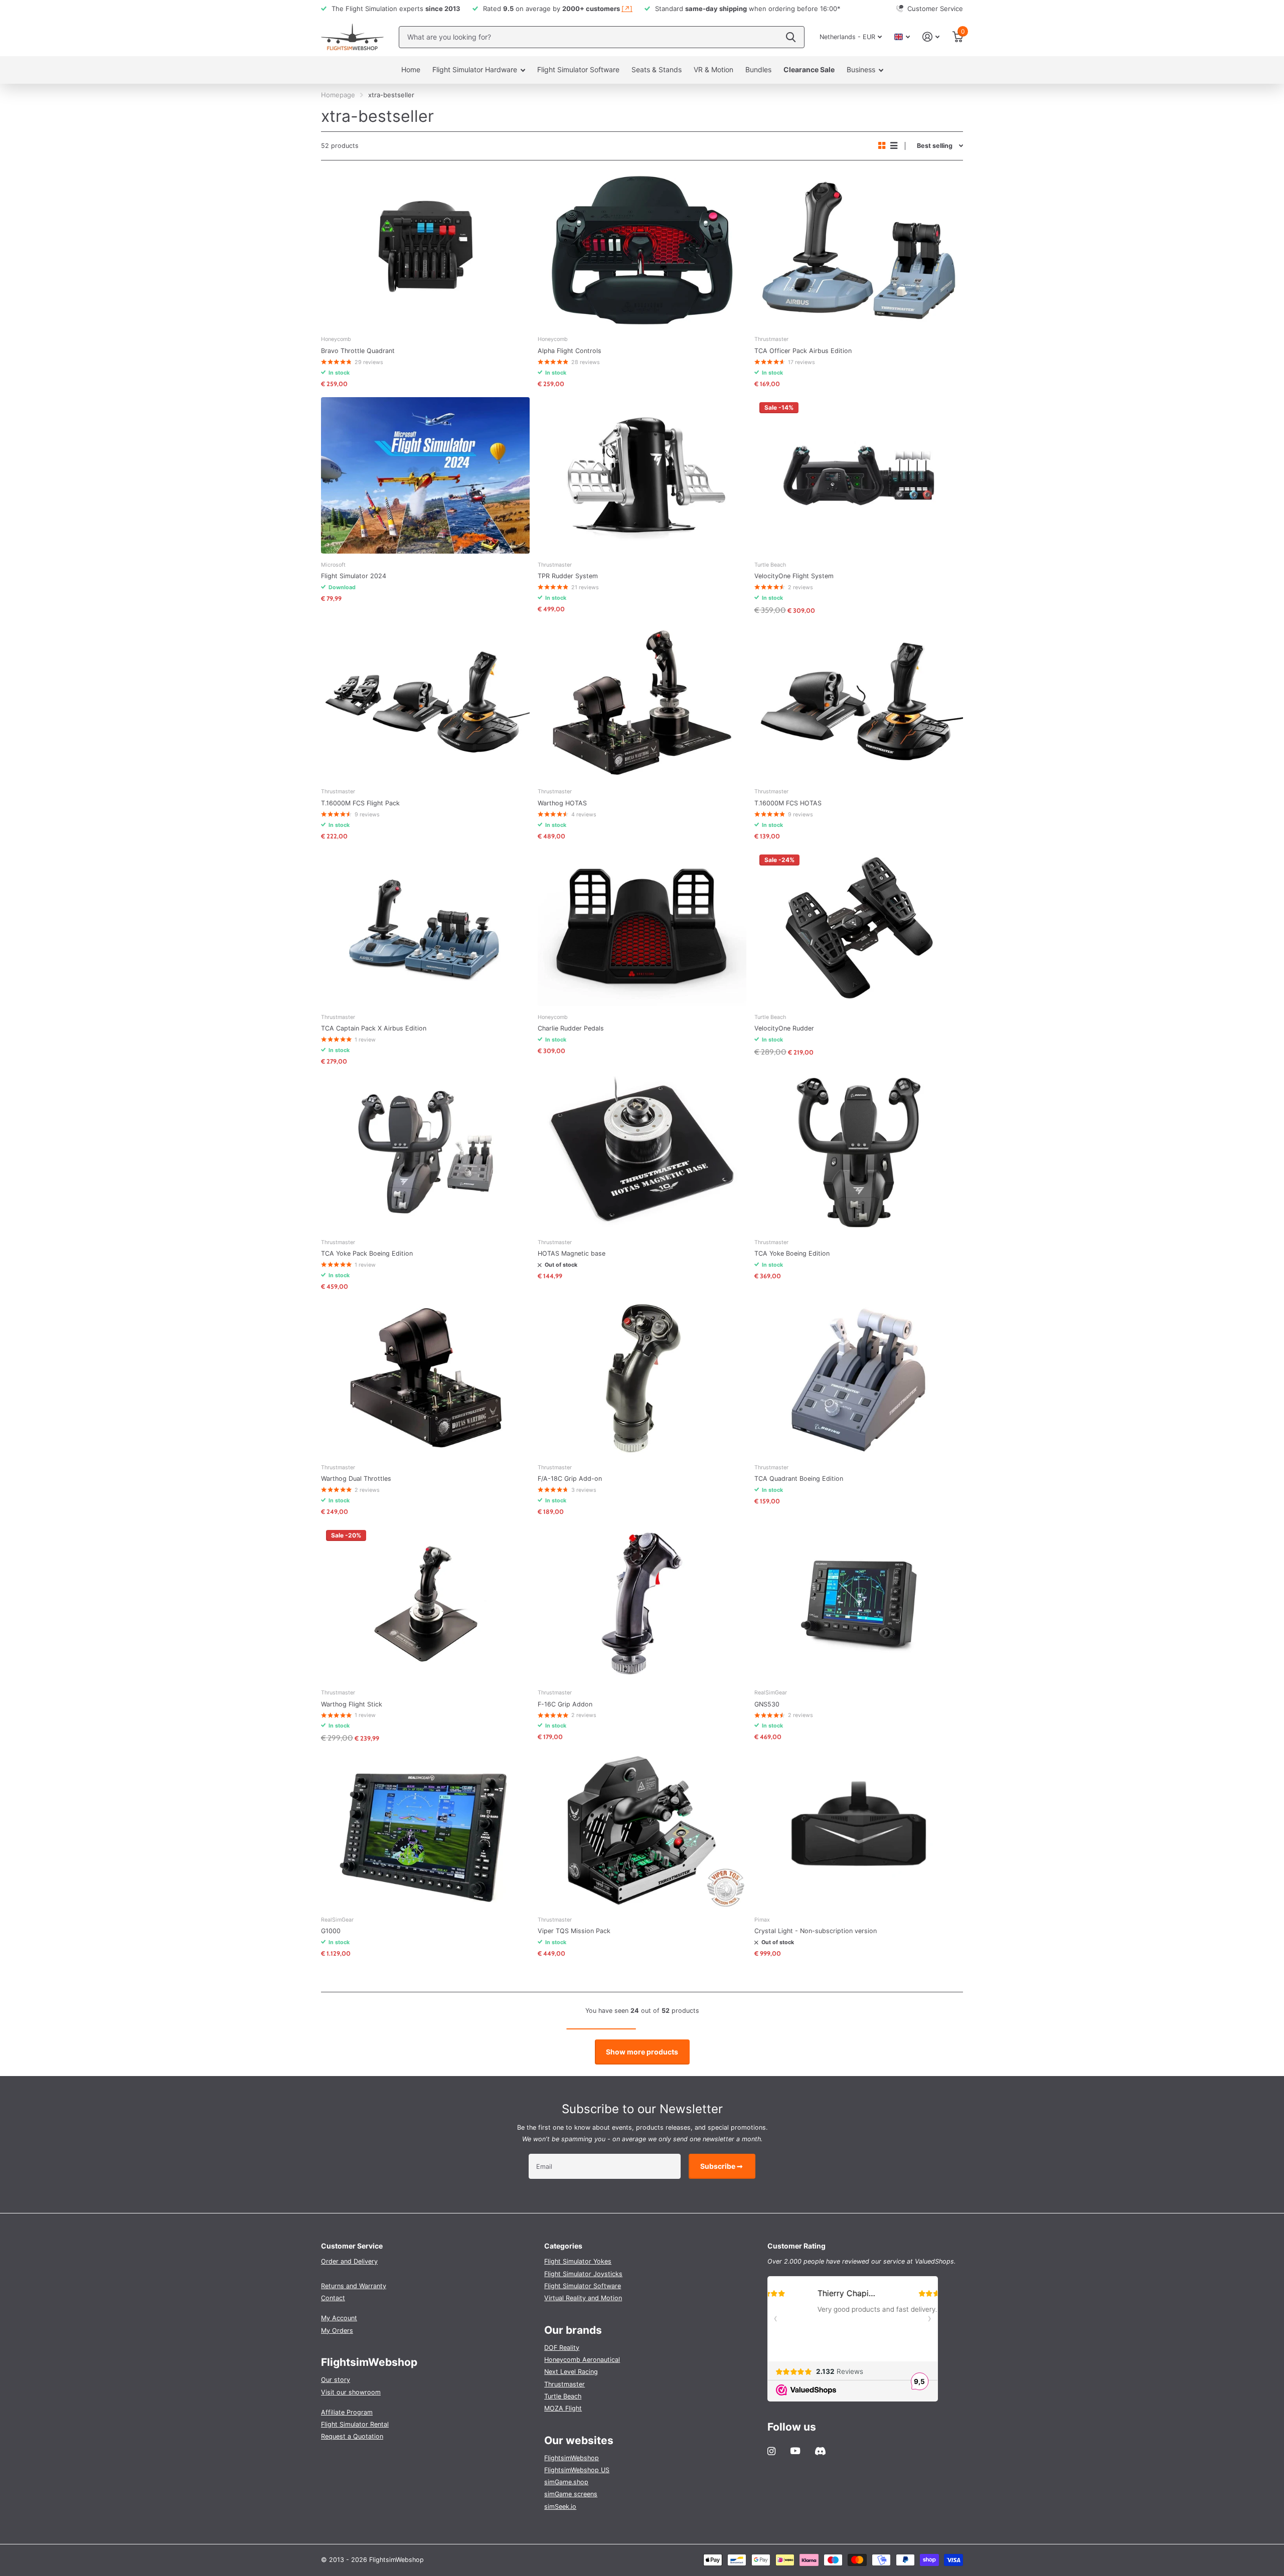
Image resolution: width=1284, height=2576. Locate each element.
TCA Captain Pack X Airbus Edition (374, 1028)
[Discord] (820, 2451)
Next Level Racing (571, 2372)
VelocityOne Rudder (784, 1028)
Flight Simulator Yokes (578, 2261)
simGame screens (571, 2494)
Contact (333, 2298)
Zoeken (791, 37)
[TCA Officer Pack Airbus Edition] (859, 250)
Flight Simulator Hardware (475, 69)
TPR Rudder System (568, 576)
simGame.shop (566, 2482)
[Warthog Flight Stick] (425, 1603)
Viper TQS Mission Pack (574, 1931)
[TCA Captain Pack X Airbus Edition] (425, 928)
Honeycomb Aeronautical (582, 2360)
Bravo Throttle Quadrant (358, 351)
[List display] (894, 146)
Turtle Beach (563, 2396)
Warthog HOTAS (562, 803)
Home (411, 69)
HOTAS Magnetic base (572, 1253)
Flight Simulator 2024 (354, 576)
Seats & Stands (657, 69)
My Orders (337, 2331)
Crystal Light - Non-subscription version (816, 1931)
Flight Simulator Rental (355, 2424)
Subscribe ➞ (722, 2166)
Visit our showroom (351, 2392)
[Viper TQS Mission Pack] (642, 1830)
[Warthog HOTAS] (642, 703)
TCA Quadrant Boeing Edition (799, 1479)
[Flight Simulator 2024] (425, 475)
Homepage (338, 95)
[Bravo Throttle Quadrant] (425, 250)
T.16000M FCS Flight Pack (360, 803)
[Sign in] (931, 37)
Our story (336, 2380)
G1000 (331, 1931)
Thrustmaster (565, 2384)
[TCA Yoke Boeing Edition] (859, 1153)
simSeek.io (560, 2507)
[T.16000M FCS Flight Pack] (425, 703)
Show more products (642, 2052)
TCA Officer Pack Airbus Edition (803, 351)
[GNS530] (859, 1603)
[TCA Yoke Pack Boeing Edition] (425, 1153)
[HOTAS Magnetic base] (642, 1153)
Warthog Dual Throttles (356, 1479)
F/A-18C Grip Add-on (570, 1479)
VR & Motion (713, 69)
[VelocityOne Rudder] (859, 928)
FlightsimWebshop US (577, 2470)
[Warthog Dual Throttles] (425, 1378)
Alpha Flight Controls (570, 351)
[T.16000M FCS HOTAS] (859, 703)
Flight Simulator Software (578, 69)
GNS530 (767, 1704)
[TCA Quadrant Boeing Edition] (859, 1378)
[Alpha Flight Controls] (642, 250)
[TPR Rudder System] (642, 475)
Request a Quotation (352, 2436)
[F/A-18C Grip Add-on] (642, 1378)
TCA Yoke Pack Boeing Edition (367, 1253)
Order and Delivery (349, 2261)
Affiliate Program (347, 2412)
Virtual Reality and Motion (583, 2298)
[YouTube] (795, 2451)
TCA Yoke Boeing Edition (792, 1253)
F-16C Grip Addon (565, 1704)
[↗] (627, 9)
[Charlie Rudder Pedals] (642, 928)
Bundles (758, 69)
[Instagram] (771, 2451)
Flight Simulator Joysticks (583, 2274)
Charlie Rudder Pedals (571, 1028)
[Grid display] (882, 146)
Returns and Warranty (354, 2286)
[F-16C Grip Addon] (642, 1603)
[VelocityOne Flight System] (859, 475)
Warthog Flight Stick (352, 1704)
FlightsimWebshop (572, 2458)
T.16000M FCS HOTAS (788, 803)
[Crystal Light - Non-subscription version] (859, 1830)
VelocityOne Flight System (794, 576)
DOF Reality (562, 2348)
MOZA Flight (563, 2408)
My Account (339, 2318)
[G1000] (425, 1830)
